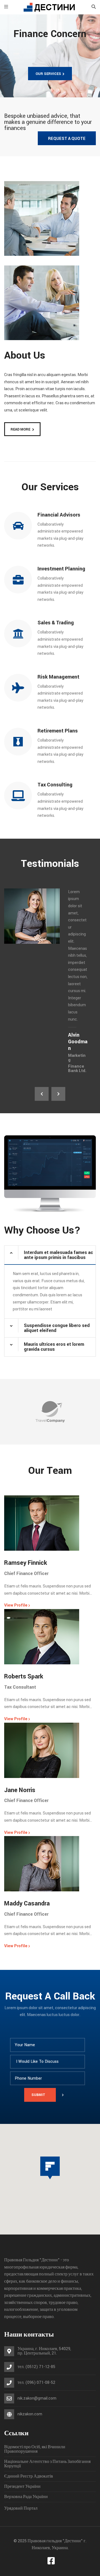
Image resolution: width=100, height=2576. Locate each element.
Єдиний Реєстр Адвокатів (29, 2476)
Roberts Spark (24, 1677)
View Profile (17, 1605)
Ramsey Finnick (26, 1563)
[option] (50, 981)
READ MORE (20, 429)
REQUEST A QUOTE (67, 139)
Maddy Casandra (27, 1904)
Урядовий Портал (21, 2508)
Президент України (22, 2487)
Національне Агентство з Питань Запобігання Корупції (47, 2464)
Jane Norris (20, 1790)
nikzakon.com (30, 2414)
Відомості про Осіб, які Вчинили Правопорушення (35, 2449)
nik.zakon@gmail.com (37, 2398)
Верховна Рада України (26, 2497)
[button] (50, 2168)
